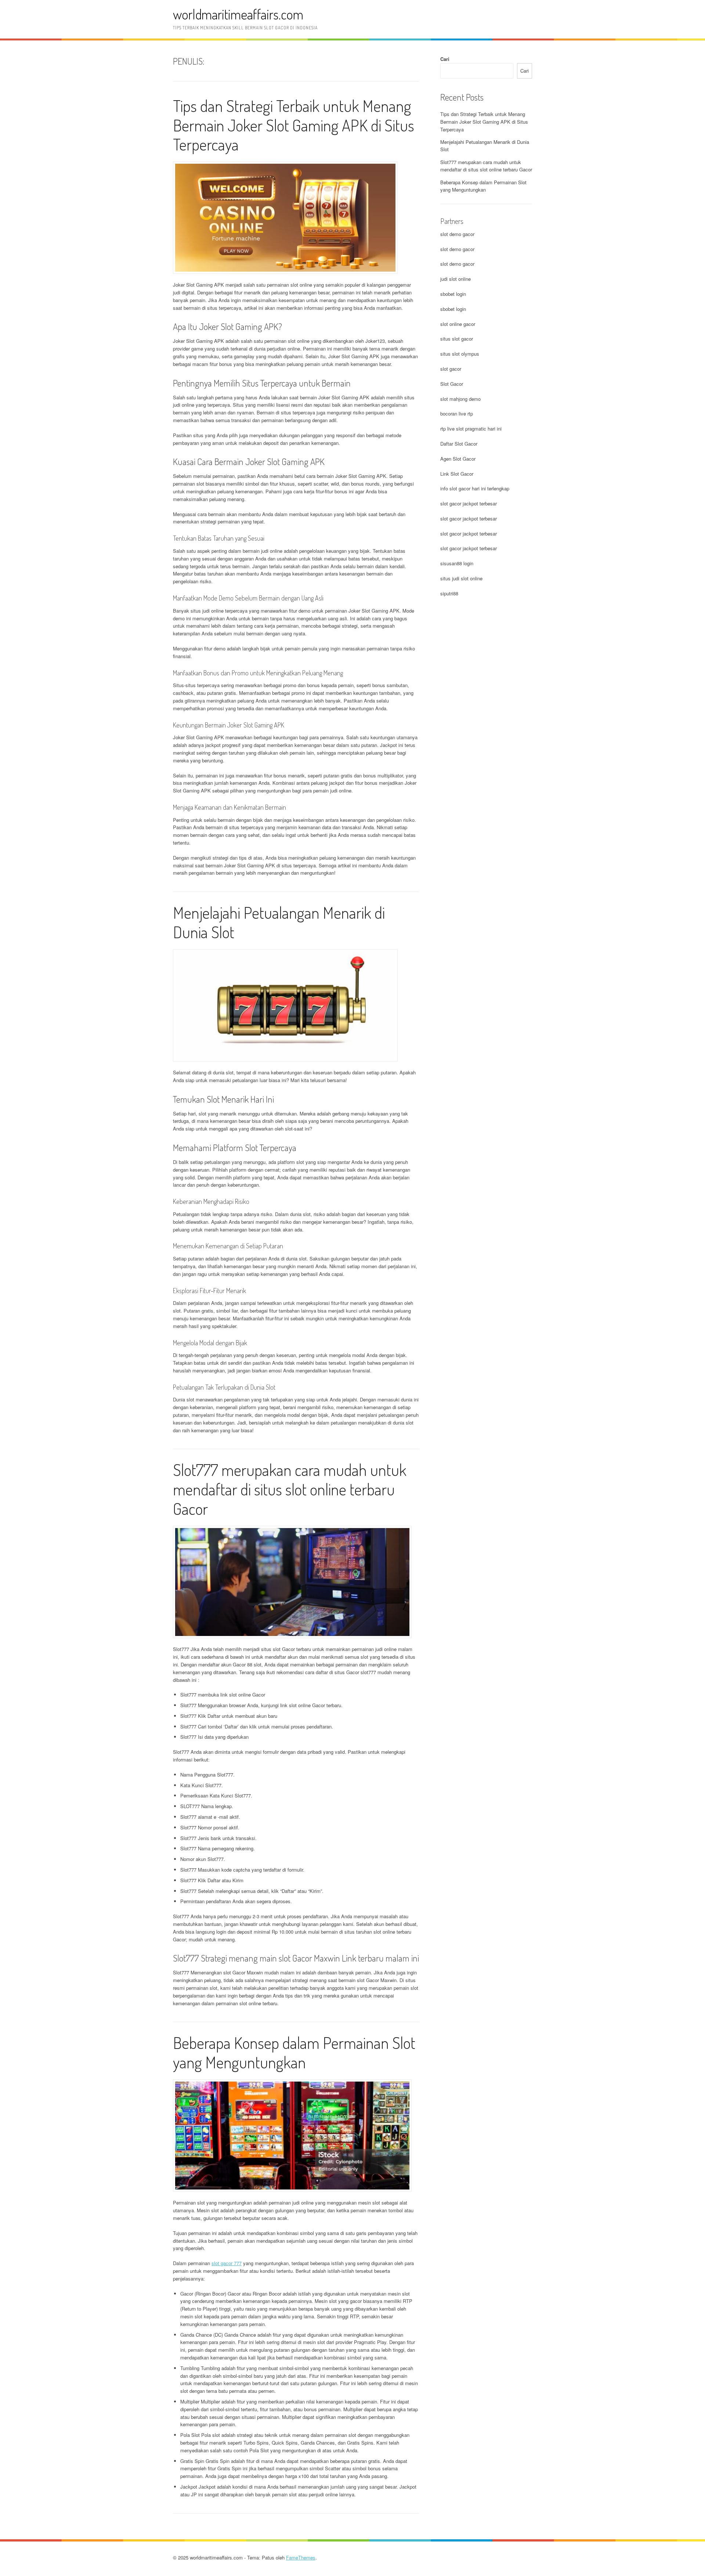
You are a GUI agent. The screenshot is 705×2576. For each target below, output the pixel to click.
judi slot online (455, 279)
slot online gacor (458, 324)
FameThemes (301, 2557)
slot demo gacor (457, 234)
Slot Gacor (452, 384)
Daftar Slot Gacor (459, 444)
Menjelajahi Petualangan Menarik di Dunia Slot (279, 922)
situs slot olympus (460, 354)
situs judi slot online (461, 578)
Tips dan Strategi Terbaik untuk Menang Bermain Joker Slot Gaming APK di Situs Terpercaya (294, 125)
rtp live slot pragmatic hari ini (471, 429)
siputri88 (449, 593)
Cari (445, 59)
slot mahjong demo (460, 399)
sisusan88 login (457, 563)
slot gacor (451, 369)
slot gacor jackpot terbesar (469, 503)
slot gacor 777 (227, 2263)
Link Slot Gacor (457, 474)
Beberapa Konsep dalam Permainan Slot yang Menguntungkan (294, 2052)
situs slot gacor (457, 339)
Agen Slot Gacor (458, 459)
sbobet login (453, 294)
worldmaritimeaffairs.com (238, 14)
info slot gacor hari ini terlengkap (475, 488)
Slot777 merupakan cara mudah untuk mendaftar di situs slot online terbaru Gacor (290, 1489)
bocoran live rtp (457, 413)
